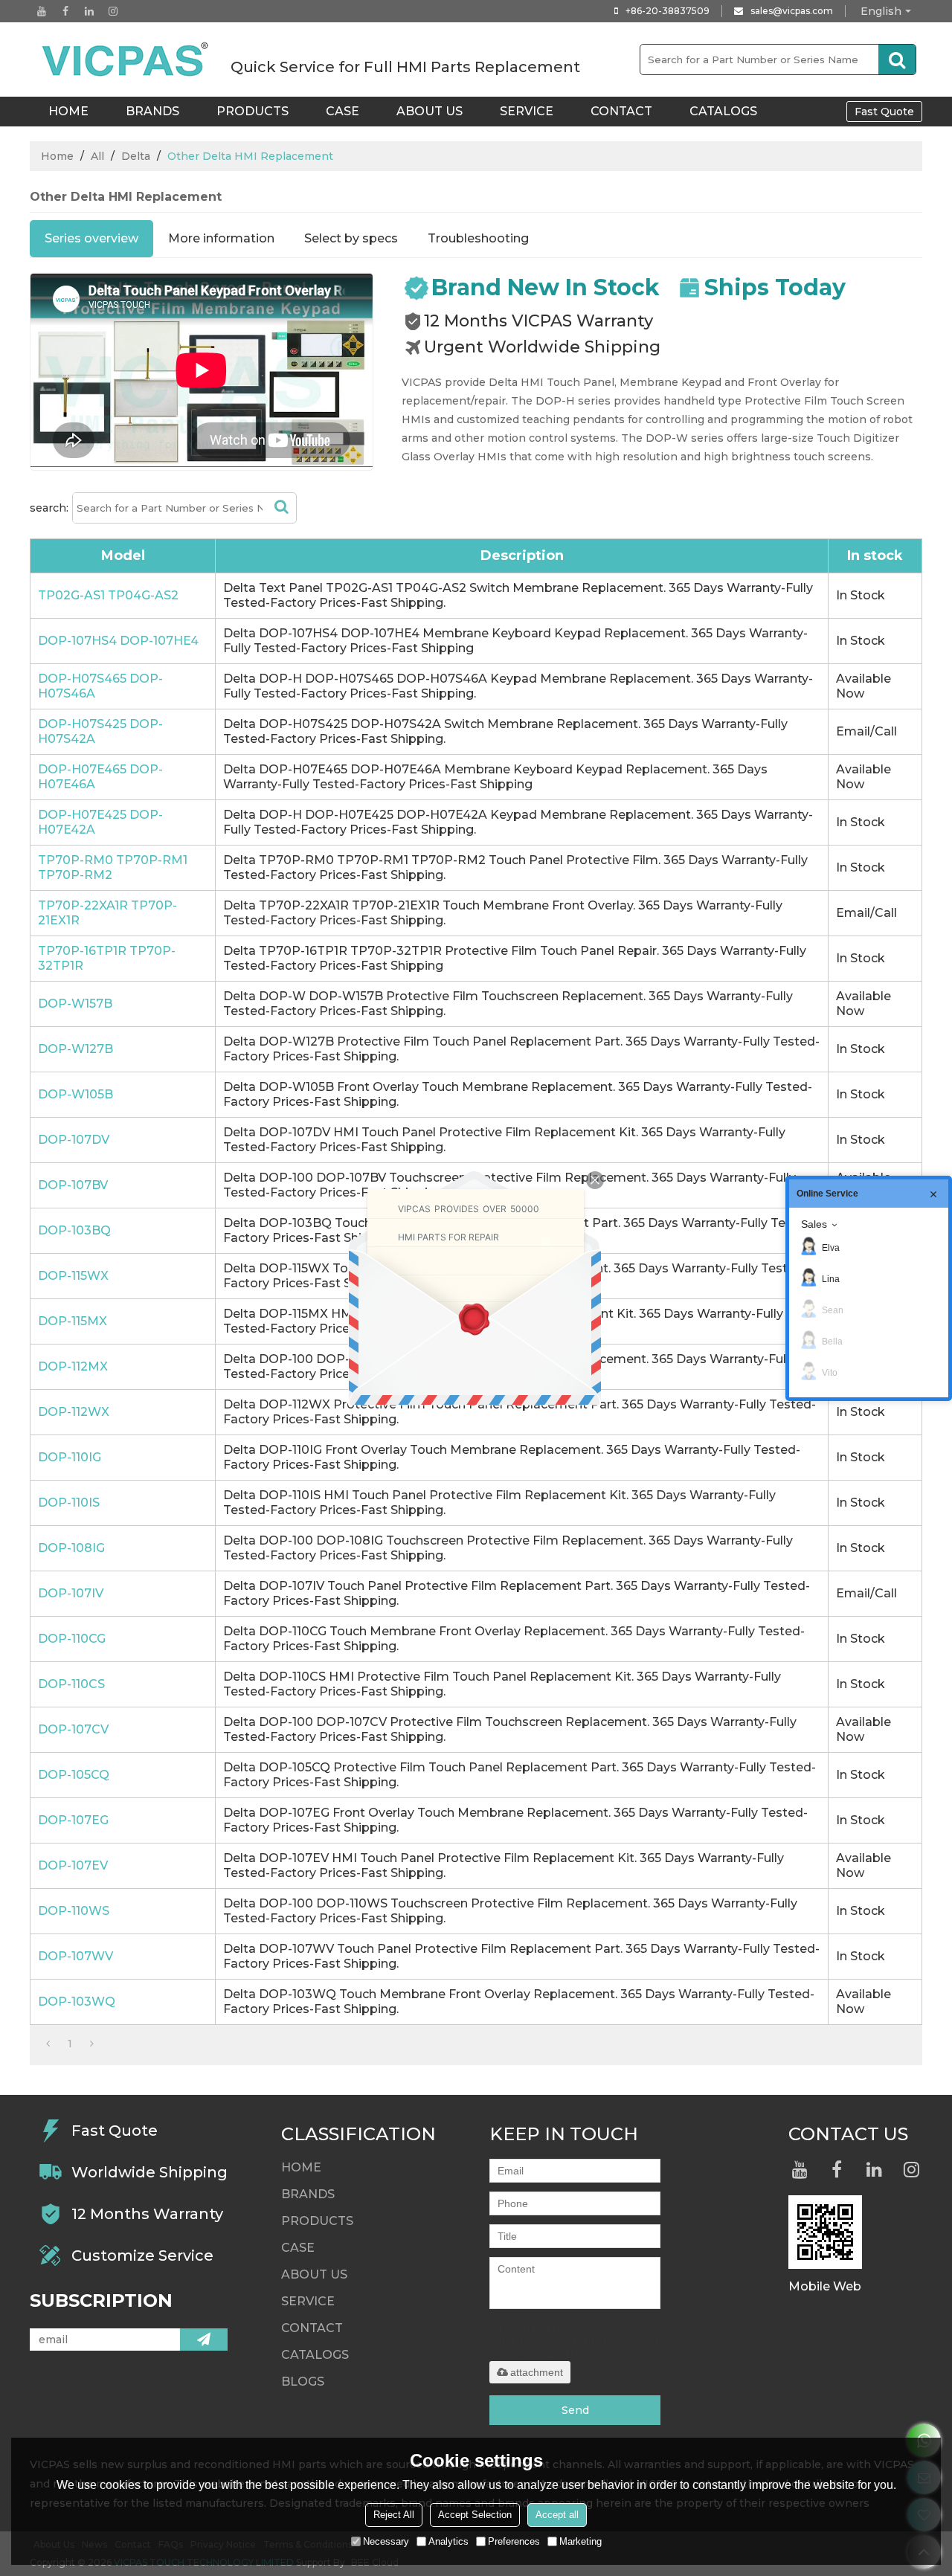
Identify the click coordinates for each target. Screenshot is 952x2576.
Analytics (448, 2541)
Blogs (303, 2382)
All (97, 156)
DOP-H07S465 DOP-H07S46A (100, 686)
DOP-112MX (73, 1366)
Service (527, 111)
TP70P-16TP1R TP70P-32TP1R (107, 958)
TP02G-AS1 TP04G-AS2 (108, 595)
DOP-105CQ (74, 1775)
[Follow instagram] (113, 11)
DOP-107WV (75, 1956)
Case (342, 111)
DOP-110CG (72, 1639)
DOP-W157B (75, 1004)
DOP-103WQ (77, 2002)
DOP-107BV (73, 1185)
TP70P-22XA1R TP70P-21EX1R (107, 913)
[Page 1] (48, 2044)
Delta (136, 156)
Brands (152, 111)
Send (575, 2410)
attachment (537, 2372)
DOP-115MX (73, 1321)
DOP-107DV (74, 1140)
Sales (814, 1224)
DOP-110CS (71, 1684)
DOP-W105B (75, 1094)
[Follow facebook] (65, 11)
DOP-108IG (71, 1548)
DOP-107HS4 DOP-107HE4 (118, 641)
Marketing (580, 2541)
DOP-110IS (69, 1503)
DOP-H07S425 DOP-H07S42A (100, 731)
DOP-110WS (74, 1911)
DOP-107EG (73, 1820)
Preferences (514, 2541)
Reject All (394, 2515)
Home (57, 156)
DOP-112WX (74, 1412)
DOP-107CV (73, 1729)
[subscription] (204, 2340)
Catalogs (723, 111)
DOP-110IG (70, 1457)
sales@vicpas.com (792, 11)
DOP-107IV (71, 1593)
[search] (897, 59)
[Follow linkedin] (89, 11)
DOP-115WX (73, 1276)
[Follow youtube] (42, 11)
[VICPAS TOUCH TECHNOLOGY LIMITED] (126, 59)
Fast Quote (884, 112)
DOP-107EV (73, 1865)
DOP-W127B (75, 1049)
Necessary (386, 2541)
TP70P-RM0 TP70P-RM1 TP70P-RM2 (113, 867)
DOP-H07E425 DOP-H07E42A (100, 822)
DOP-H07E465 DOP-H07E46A (100, 777)
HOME (68, 111)
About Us (430, 111)
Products (253, 111)
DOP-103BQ (74, 1230)
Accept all (557, 2515)
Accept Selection (475, 2515)
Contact (621, 111)
